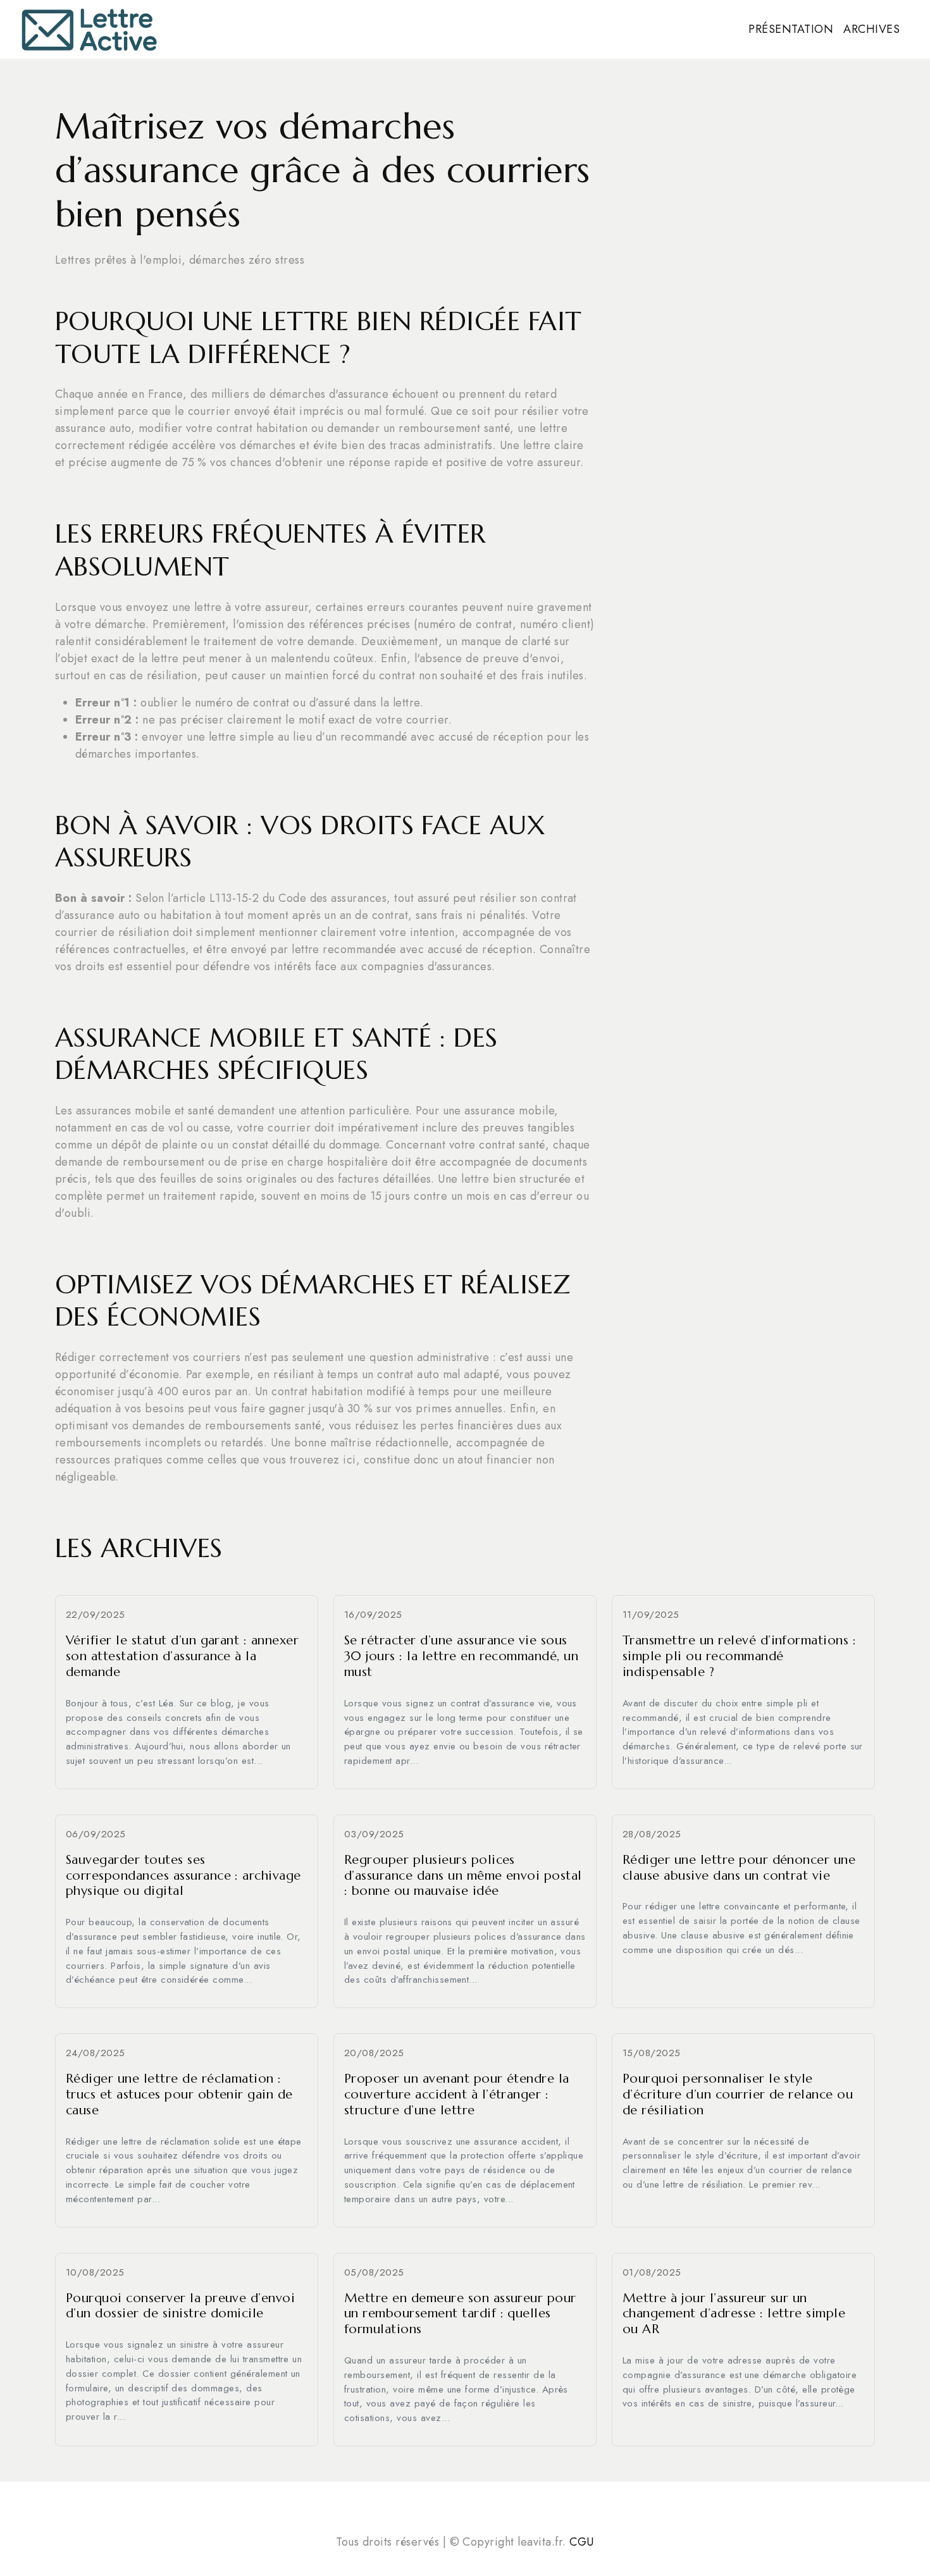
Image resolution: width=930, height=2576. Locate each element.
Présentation (791, 29)
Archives (871, 29)
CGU (581, 2542)
